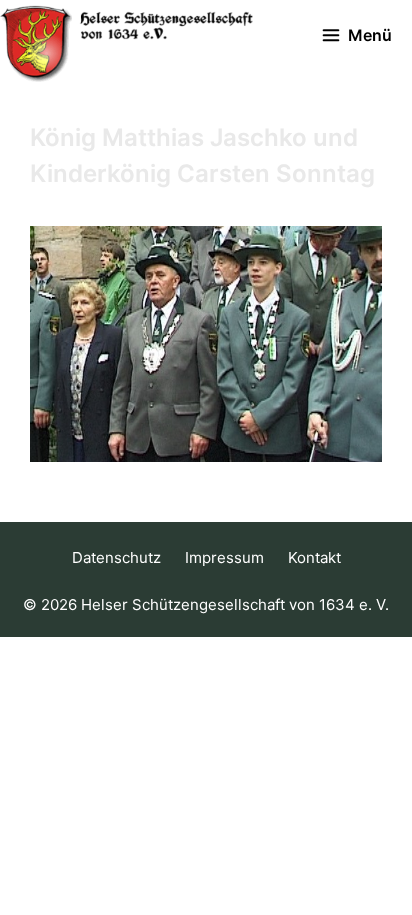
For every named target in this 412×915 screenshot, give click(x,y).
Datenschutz (116, 557)
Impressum (224, 557)
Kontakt (314, 557)
